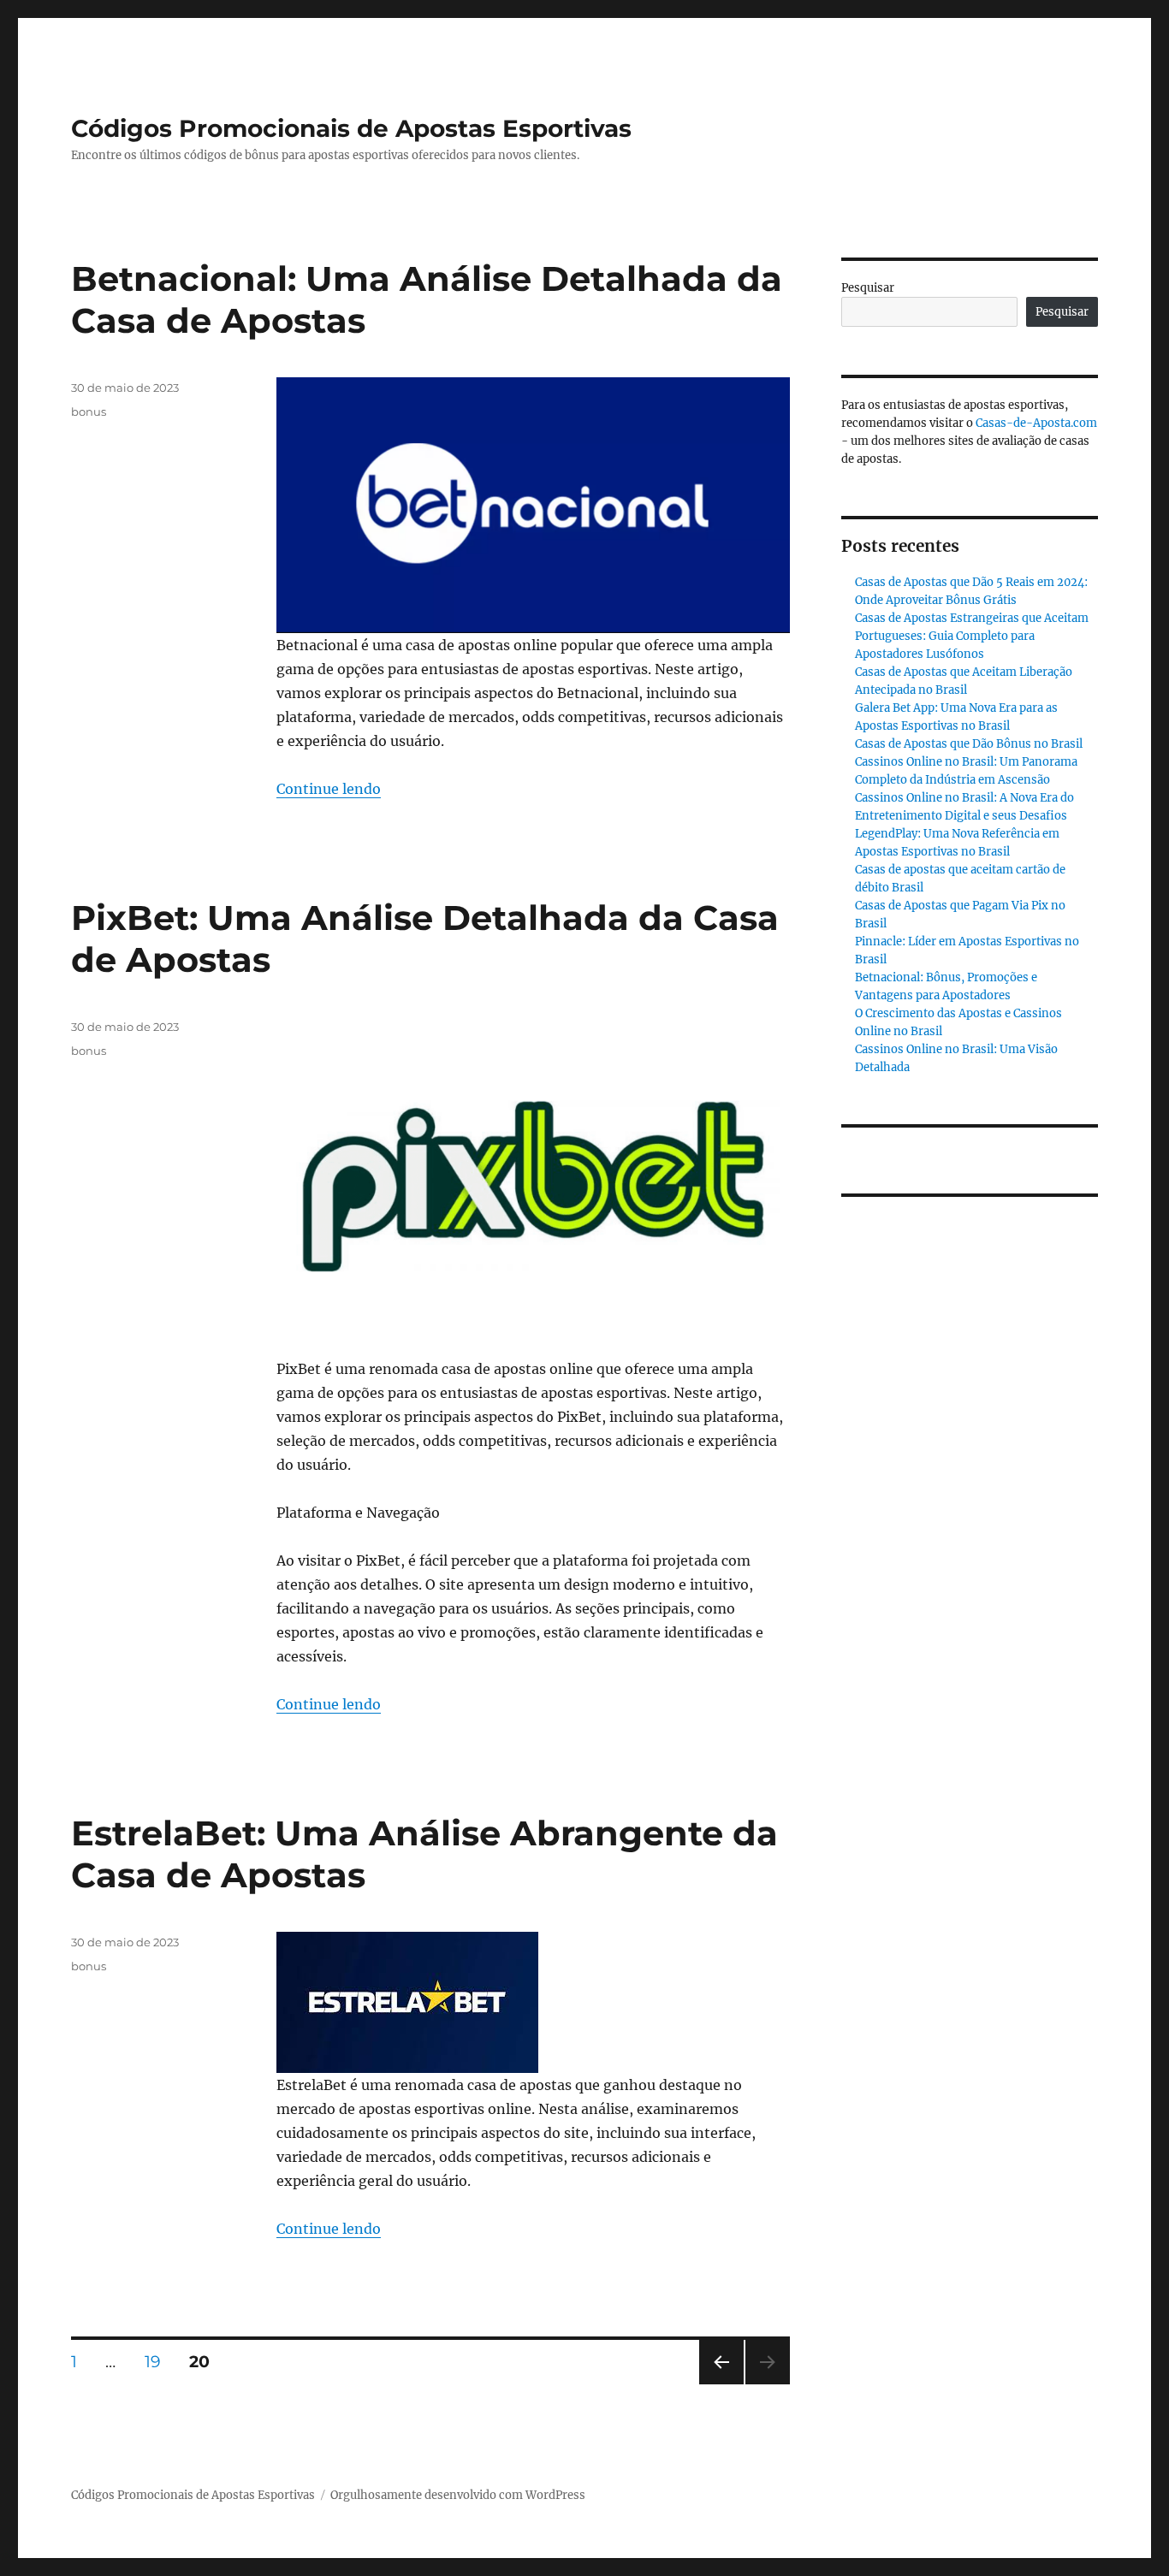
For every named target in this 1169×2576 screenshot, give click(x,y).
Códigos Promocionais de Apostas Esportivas (351, 128)
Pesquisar (868, 288)
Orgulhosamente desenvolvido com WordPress (458, 2495)
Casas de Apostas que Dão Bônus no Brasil (969, 744)
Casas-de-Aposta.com (1036, 423)
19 (159, 2361)
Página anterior (721, 2384)
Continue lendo (329, 789)
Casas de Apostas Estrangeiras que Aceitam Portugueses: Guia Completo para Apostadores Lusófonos (972, 636)
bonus (89, 412)
